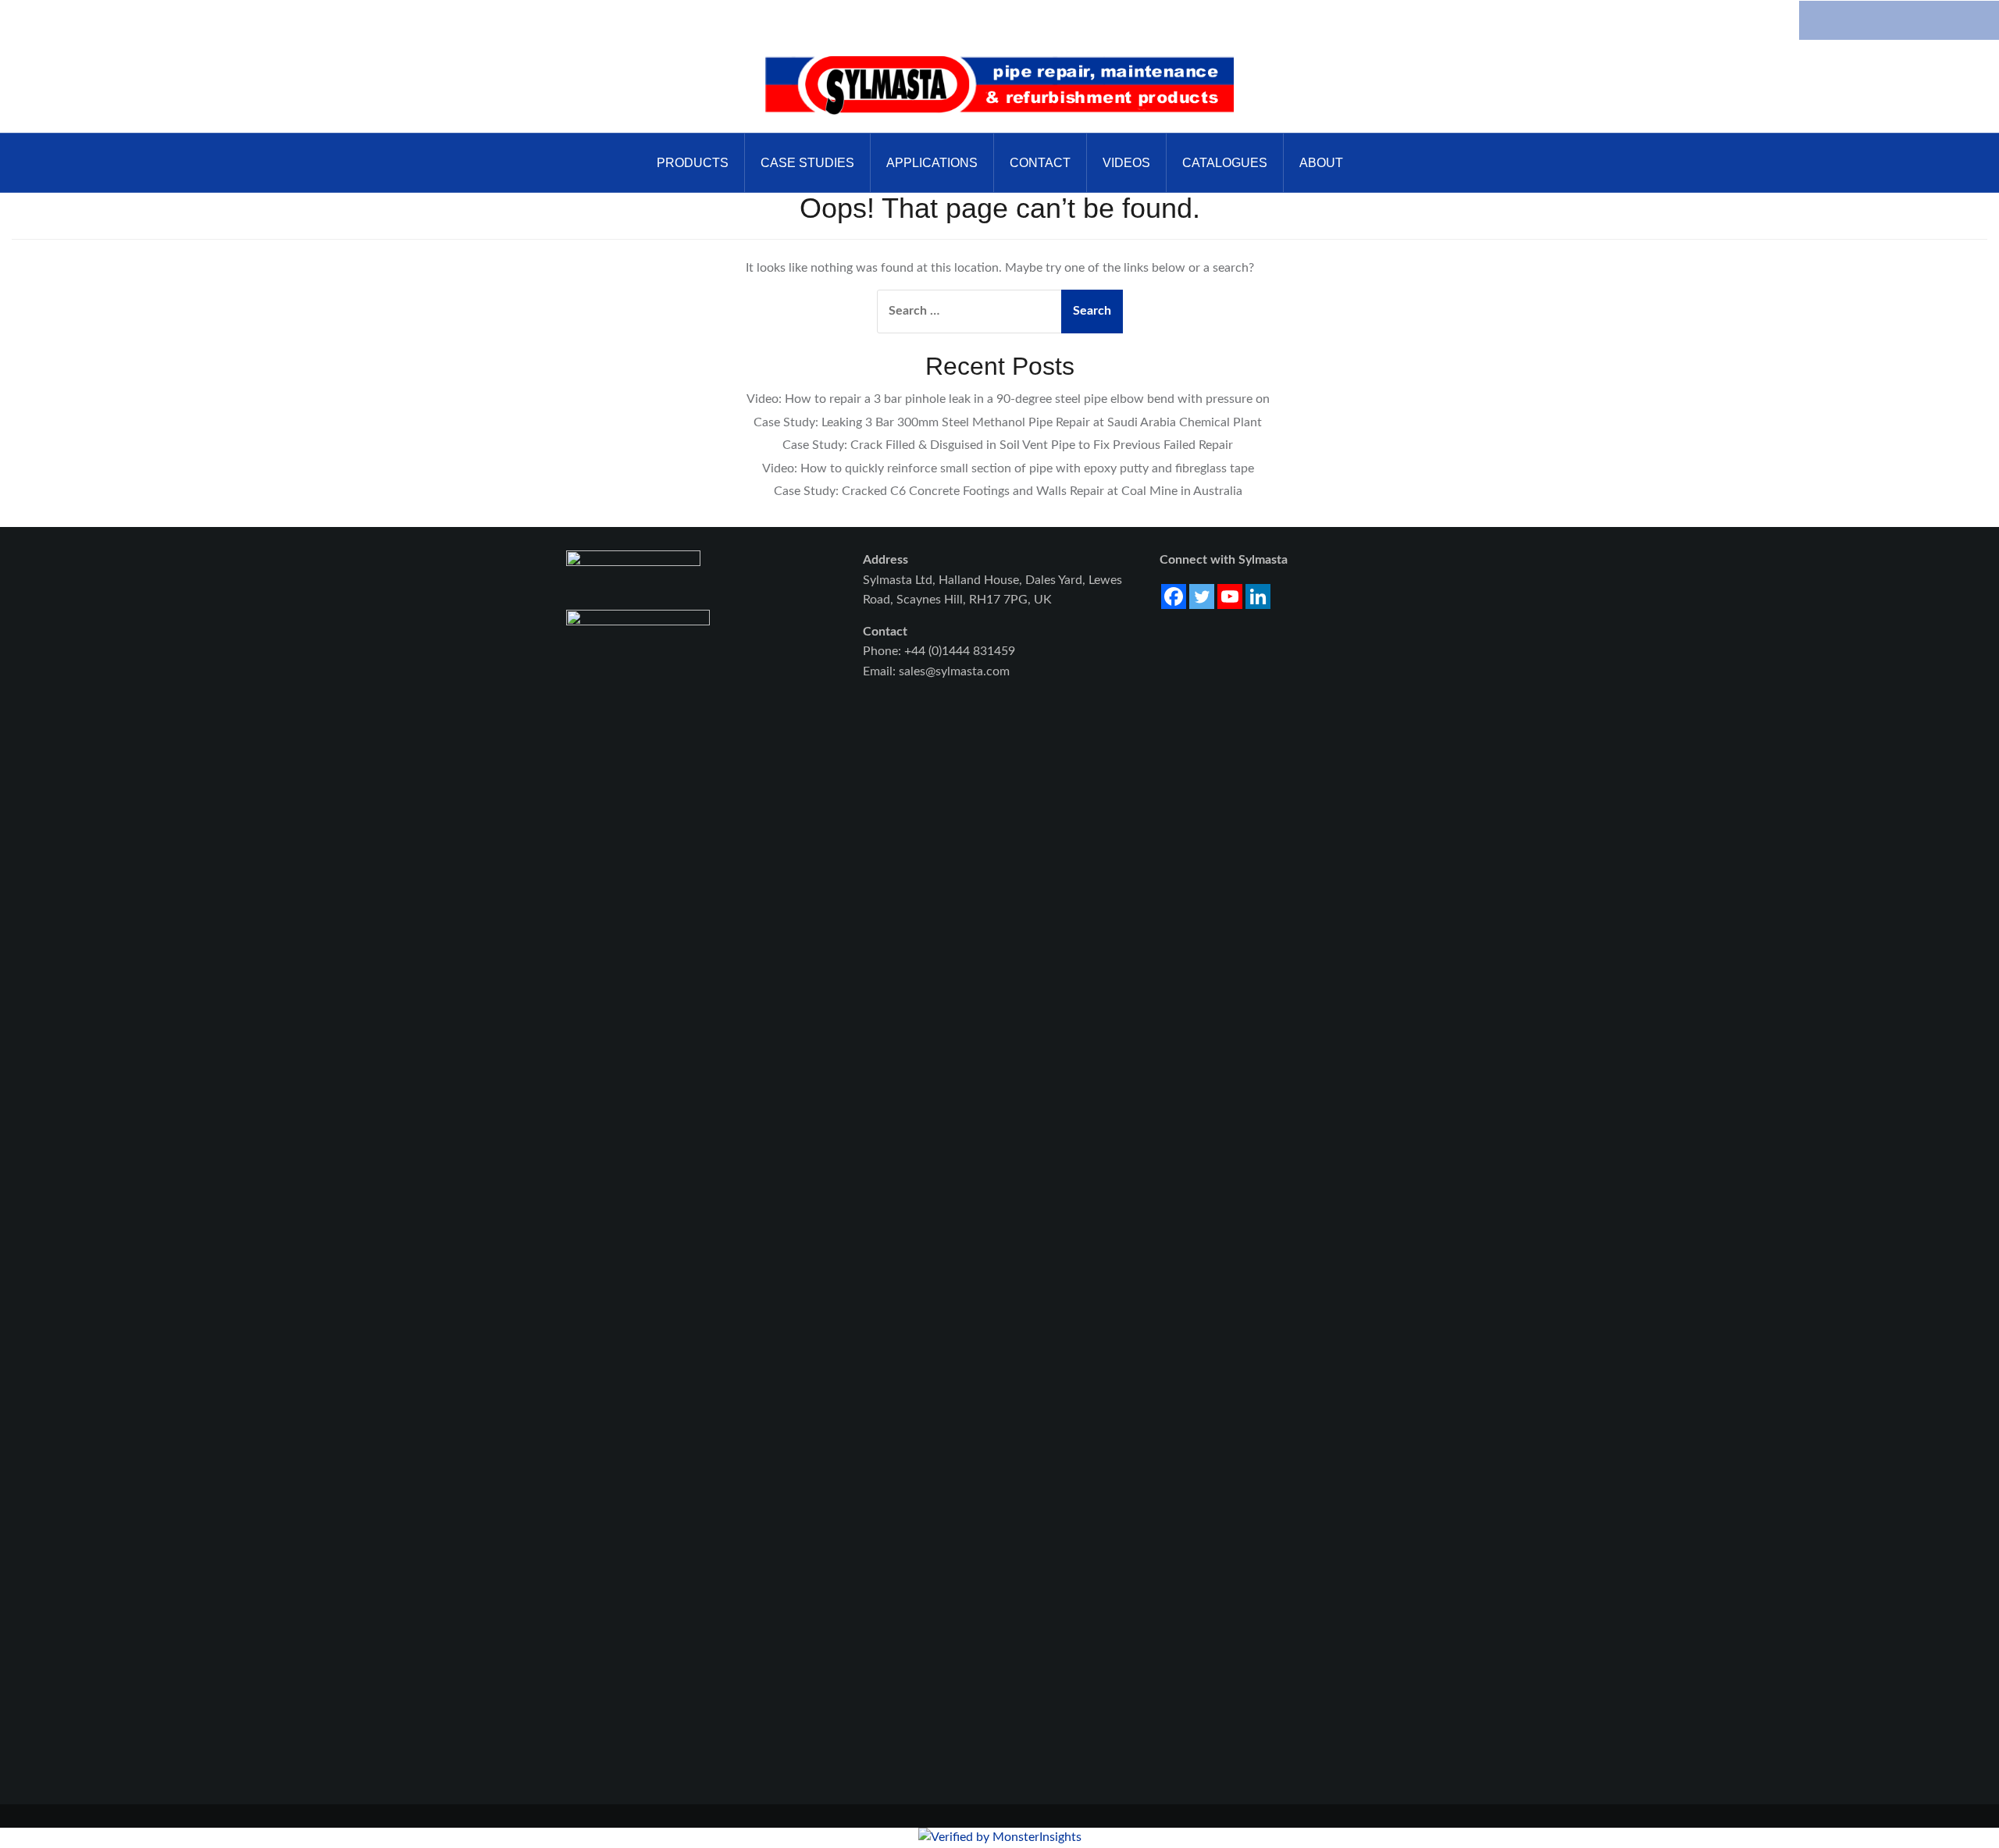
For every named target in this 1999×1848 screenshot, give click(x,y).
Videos (1126, 163)
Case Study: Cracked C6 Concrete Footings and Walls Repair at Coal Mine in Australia (1008, 491)
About (1321, 163)
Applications (932, 163)
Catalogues (1225, 163)
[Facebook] (1174, 596)
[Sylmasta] (999, 86)
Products (693, 163)
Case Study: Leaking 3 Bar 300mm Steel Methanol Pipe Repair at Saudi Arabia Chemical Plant (1008, 422)
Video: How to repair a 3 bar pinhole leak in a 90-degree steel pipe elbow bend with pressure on (1008, 399)
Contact (1040, 163)
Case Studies (807, 163)
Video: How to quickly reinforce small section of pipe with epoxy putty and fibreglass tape (1008, 468)
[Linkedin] (1258, 596)
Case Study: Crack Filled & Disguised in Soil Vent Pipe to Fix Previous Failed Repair (1008, 445)
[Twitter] (1202, 596)
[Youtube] (1230, 596)
